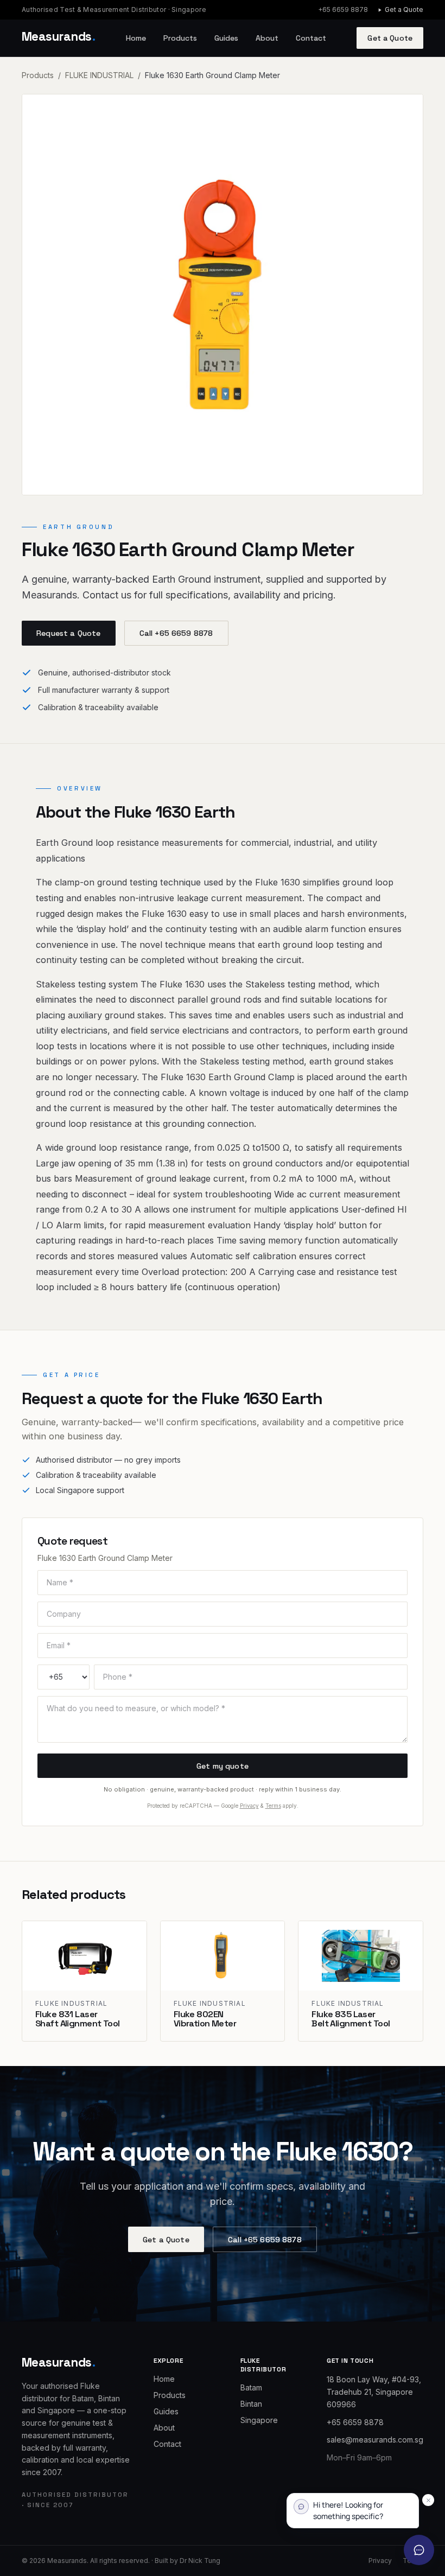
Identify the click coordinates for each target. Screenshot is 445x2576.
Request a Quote (68, 633)
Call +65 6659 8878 (176, 633)
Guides (226, 38)
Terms (273, 1806)
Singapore (259, 2420)
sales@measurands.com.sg (375, 2440)
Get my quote (223, 1766)
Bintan (251, 2404)
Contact (311, 38)
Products (180, 38)
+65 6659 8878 (343, 9)
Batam (251, 2387)
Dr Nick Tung (200, 2561)
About (267, 38)
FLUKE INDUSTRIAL (99, 75)
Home (136, 38)
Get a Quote (404, 9)
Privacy (249, 1806)
